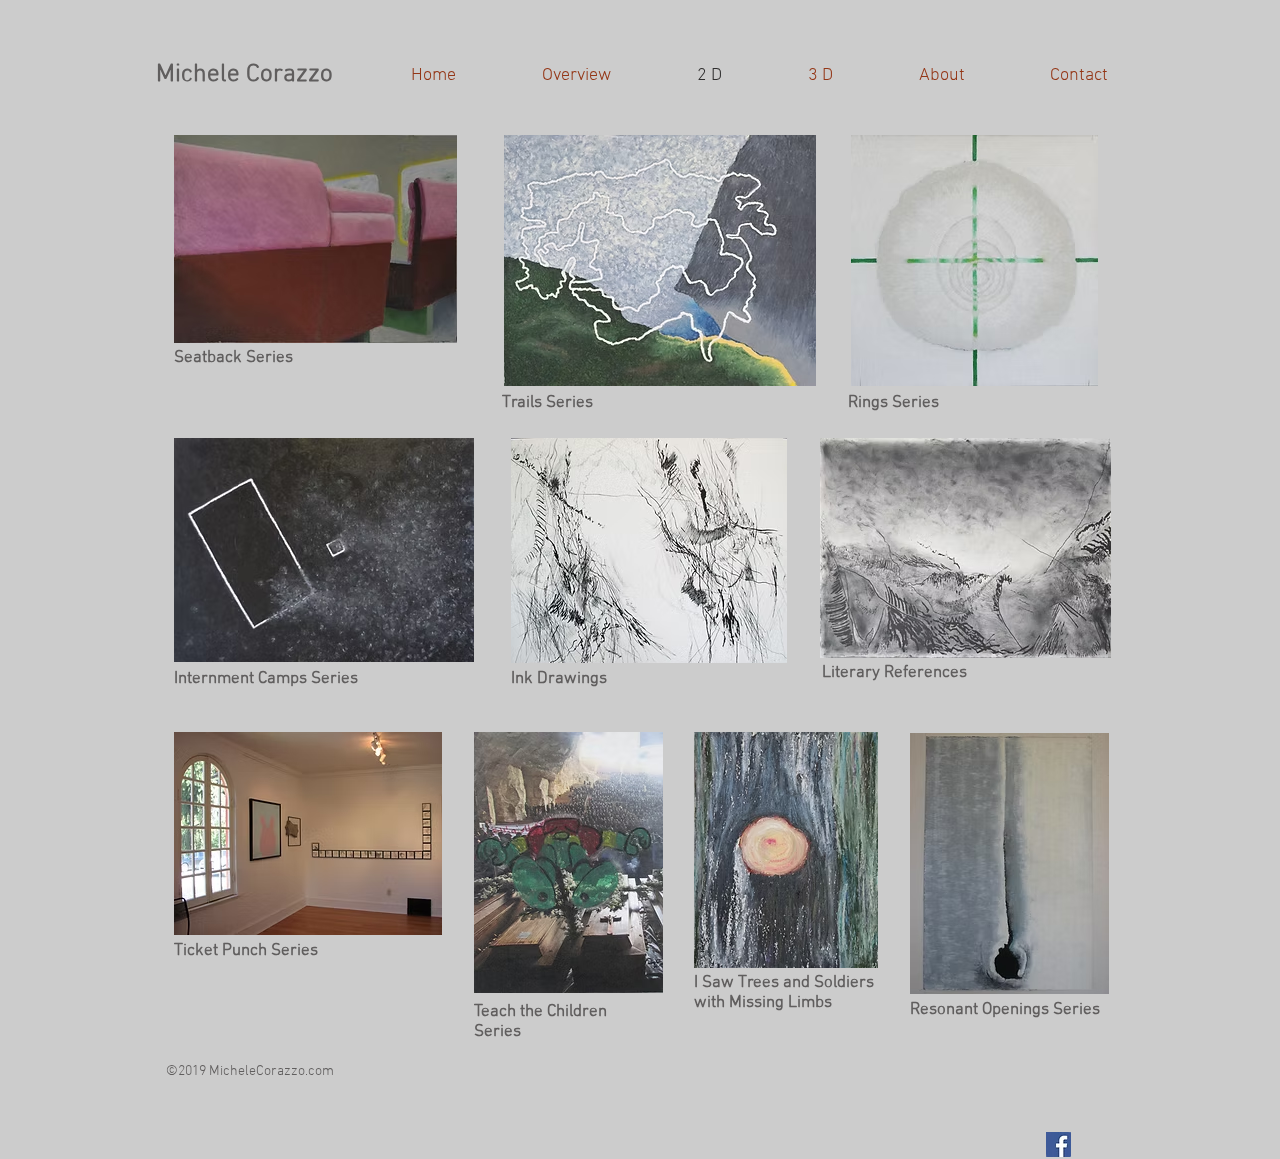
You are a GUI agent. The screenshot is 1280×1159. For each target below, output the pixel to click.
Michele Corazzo (244, 75)
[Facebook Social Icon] (1058, 1144)
